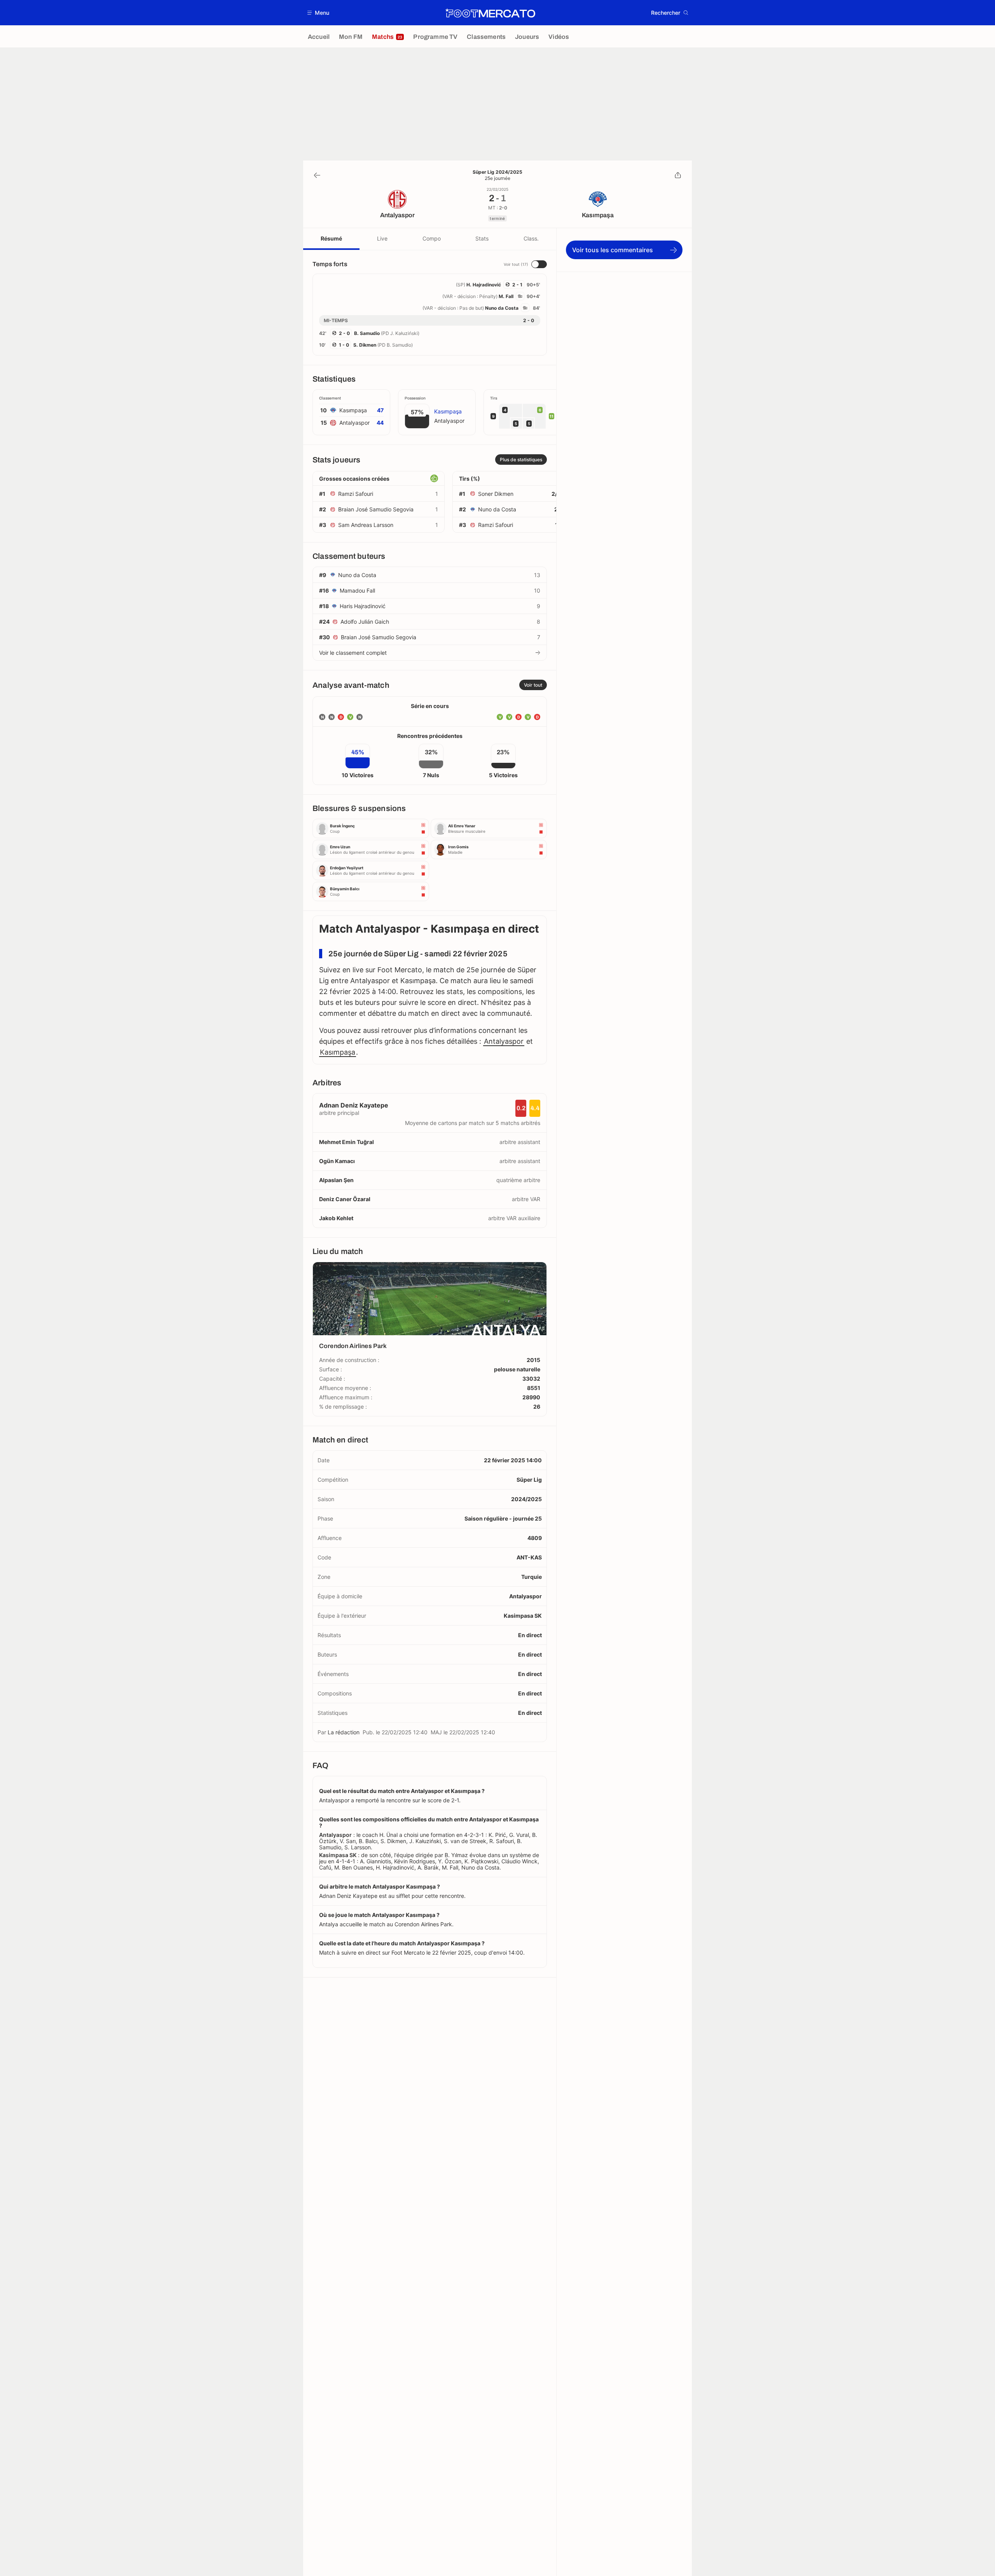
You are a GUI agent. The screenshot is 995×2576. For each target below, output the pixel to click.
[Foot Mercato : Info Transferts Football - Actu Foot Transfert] (490, 13)
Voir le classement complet (353, 653)
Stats (482, 238)
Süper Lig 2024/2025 (497, 172)
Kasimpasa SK (523, 1616)
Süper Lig (529, 1480)
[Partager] (678, 175)
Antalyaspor (504, 1041)
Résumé (331, 238)
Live (382, 238)
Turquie (532, 1577)
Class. (531, 238)
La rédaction (344, 1732)
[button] (319, 13)
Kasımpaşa (338, 1052)
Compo (432, 238)
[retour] (317, 175)
